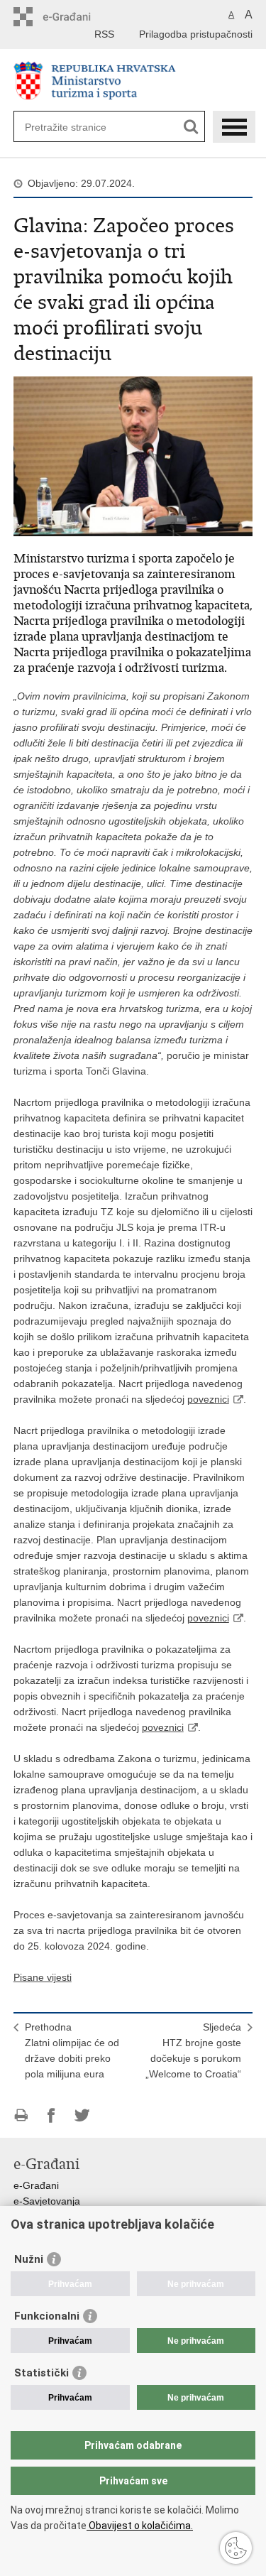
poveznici (208, 1399)
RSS (104, 34)
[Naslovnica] (133, 81)
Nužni (29, 2259)
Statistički (41, 2373)
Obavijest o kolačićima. (140, 2526)
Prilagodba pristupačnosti (196, 34)
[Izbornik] (234, 127)
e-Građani (36, 2185)
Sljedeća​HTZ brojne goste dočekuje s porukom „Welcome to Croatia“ (193, 2050)
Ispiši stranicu (21, 2115)
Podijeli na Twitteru (82, 2115)
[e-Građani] (74, 17)
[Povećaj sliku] (133, 455)
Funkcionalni (47, 2316)
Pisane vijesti (43, 1977)
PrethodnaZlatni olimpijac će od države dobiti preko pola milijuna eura (72, 2050)
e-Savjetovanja (47, 2201)
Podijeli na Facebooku (51, 2115)
